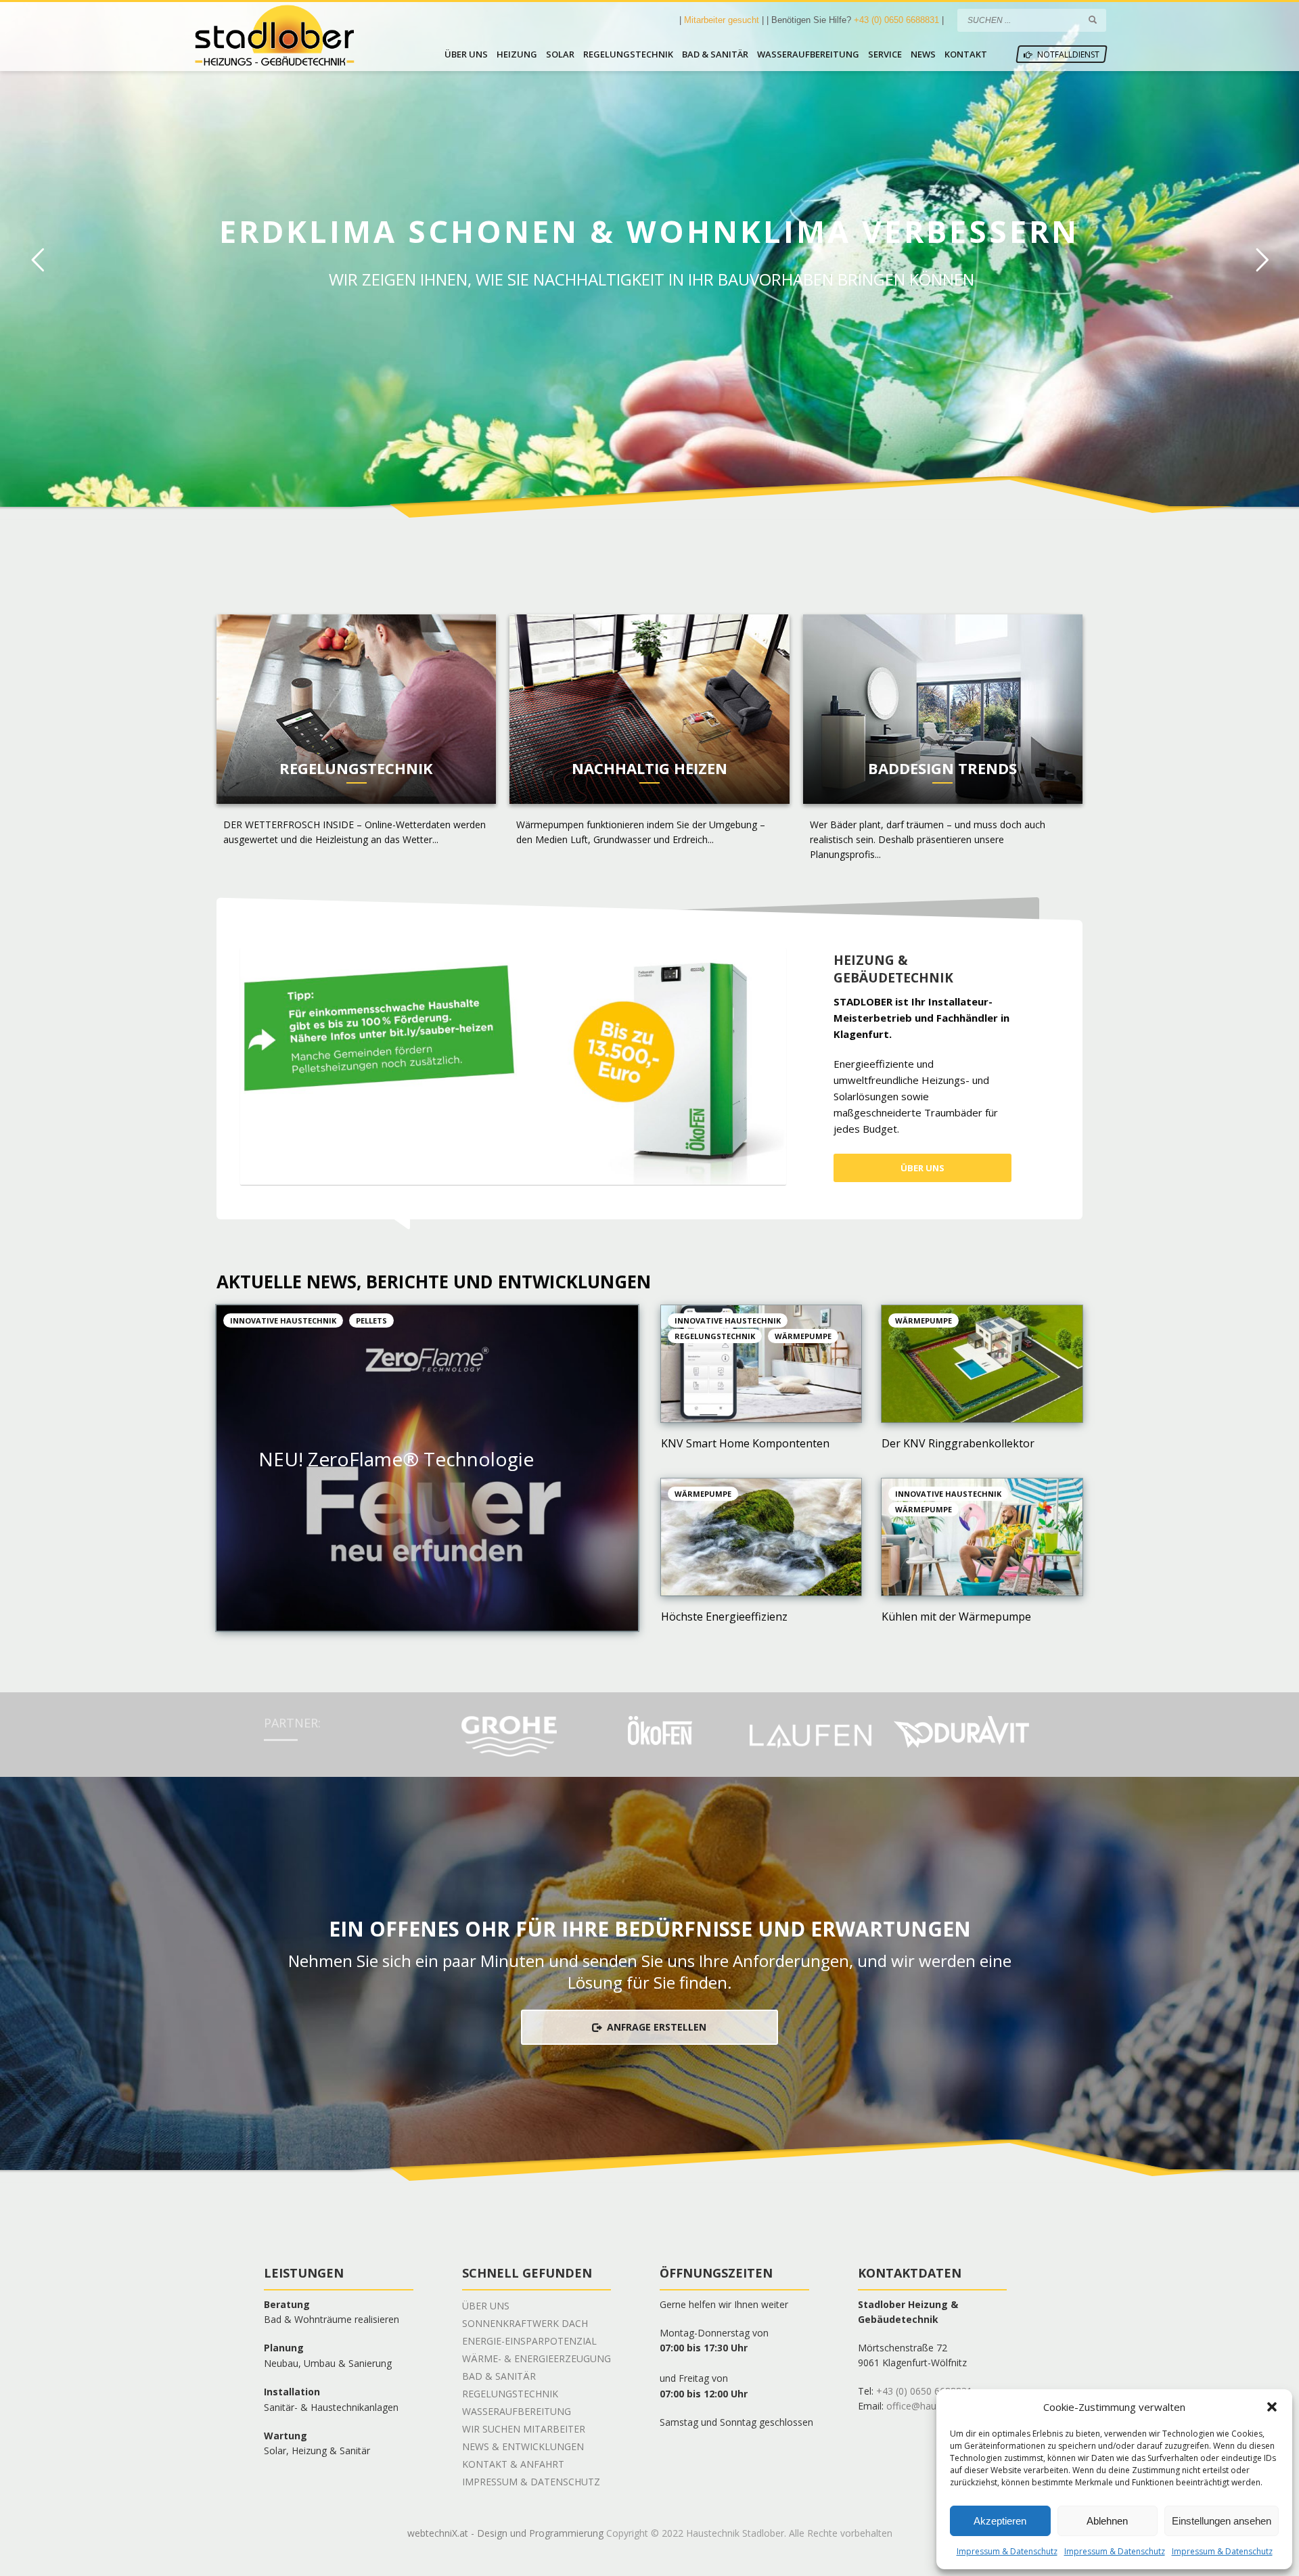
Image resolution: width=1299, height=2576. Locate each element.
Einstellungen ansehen (1222, 2521)
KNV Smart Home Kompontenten (745, 1443)
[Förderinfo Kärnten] (513, 1066)
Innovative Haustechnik (283, 1320)
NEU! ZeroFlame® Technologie (396, 1459)
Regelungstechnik (715, 1336)
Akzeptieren (1000, 2521)
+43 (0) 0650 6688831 (896, 20)
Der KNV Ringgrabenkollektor (958, 1443)
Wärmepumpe (803, 1336)
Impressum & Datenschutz (1007, 2551)
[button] (1272, 2407)
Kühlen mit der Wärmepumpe (956, 1617)
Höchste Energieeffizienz (724, 1617)
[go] (1093, 20)
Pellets (371, 1320)
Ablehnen (1107, 2521)
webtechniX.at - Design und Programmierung (505, 2533)
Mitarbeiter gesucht (723, 20)
